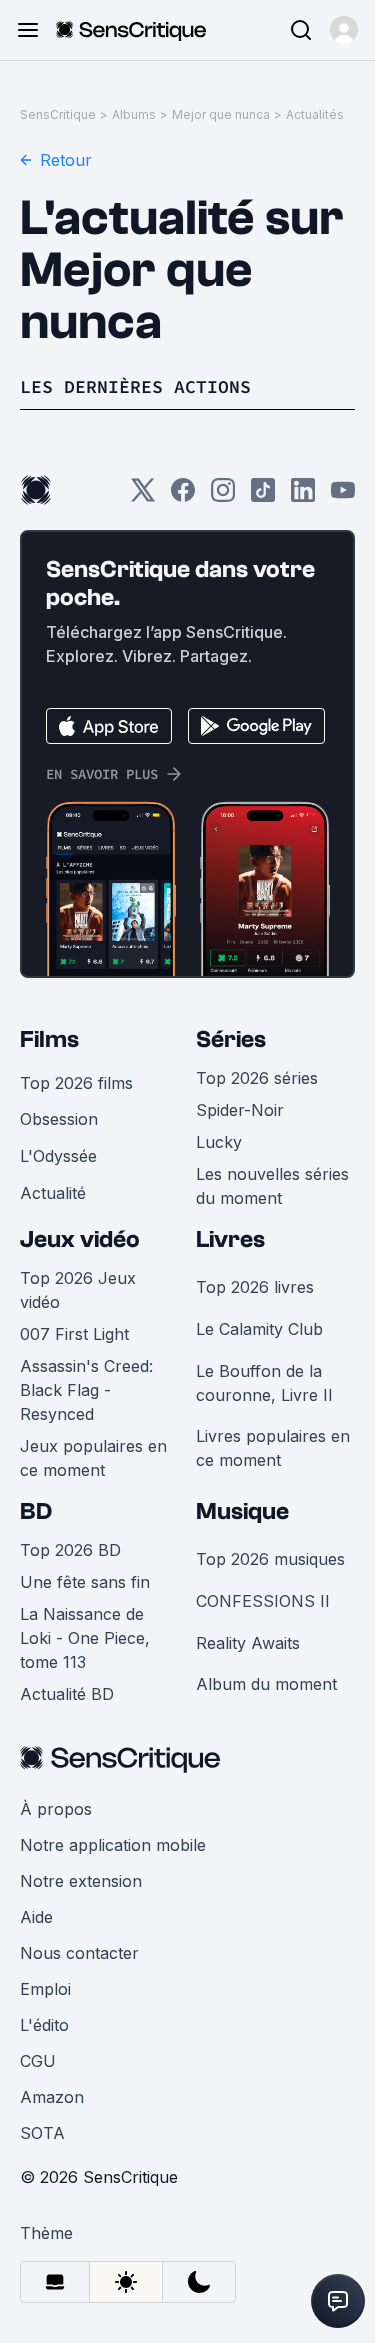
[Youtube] (343, 496)
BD (36, 1511)
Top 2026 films (76, 1083)
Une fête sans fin (85, 1582)
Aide (36, 1917)
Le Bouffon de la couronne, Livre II (264, 1383)
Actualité (53, 1193)
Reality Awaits (248, 1643)
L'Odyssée (58, 1156)
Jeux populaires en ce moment (93, 1458)
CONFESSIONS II (263, 1601)
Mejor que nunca (221, 114)
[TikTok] (263, 496)
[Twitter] (143, 496)
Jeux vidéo (80, 1239)
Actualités (315, 114)
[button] (344, 30)
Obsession (59, 1119)
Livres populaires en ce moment (273, 1448)
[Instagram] (223, 496)
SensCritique (58, 114)
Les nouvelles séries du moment (272, 1186)
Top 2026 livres (255, 1287)
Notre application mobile (113, 1845)
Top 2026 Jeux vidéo (78, 1290)
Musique (242, 1511)
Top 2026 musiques (270, 1559)
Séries (231, 1039)
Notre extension (81, 1881)
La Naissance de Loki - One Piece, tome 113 (85, 1638)
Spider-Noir (240, 1110)
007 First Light (74, 1334)
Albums (134, 114)
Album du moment (266, 1684)
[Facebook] (183, 496)
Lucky (219, 1142)
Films (49, 1039)
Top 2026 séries (257, 1078)
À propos (56, 1809)
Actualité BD (67, 1694)
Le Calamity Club (259, 1329)
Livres (230, 1239)
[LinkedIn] (303, 496)
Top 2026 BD (70, 1550)
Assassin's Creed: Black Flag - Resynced (86, 1390)
